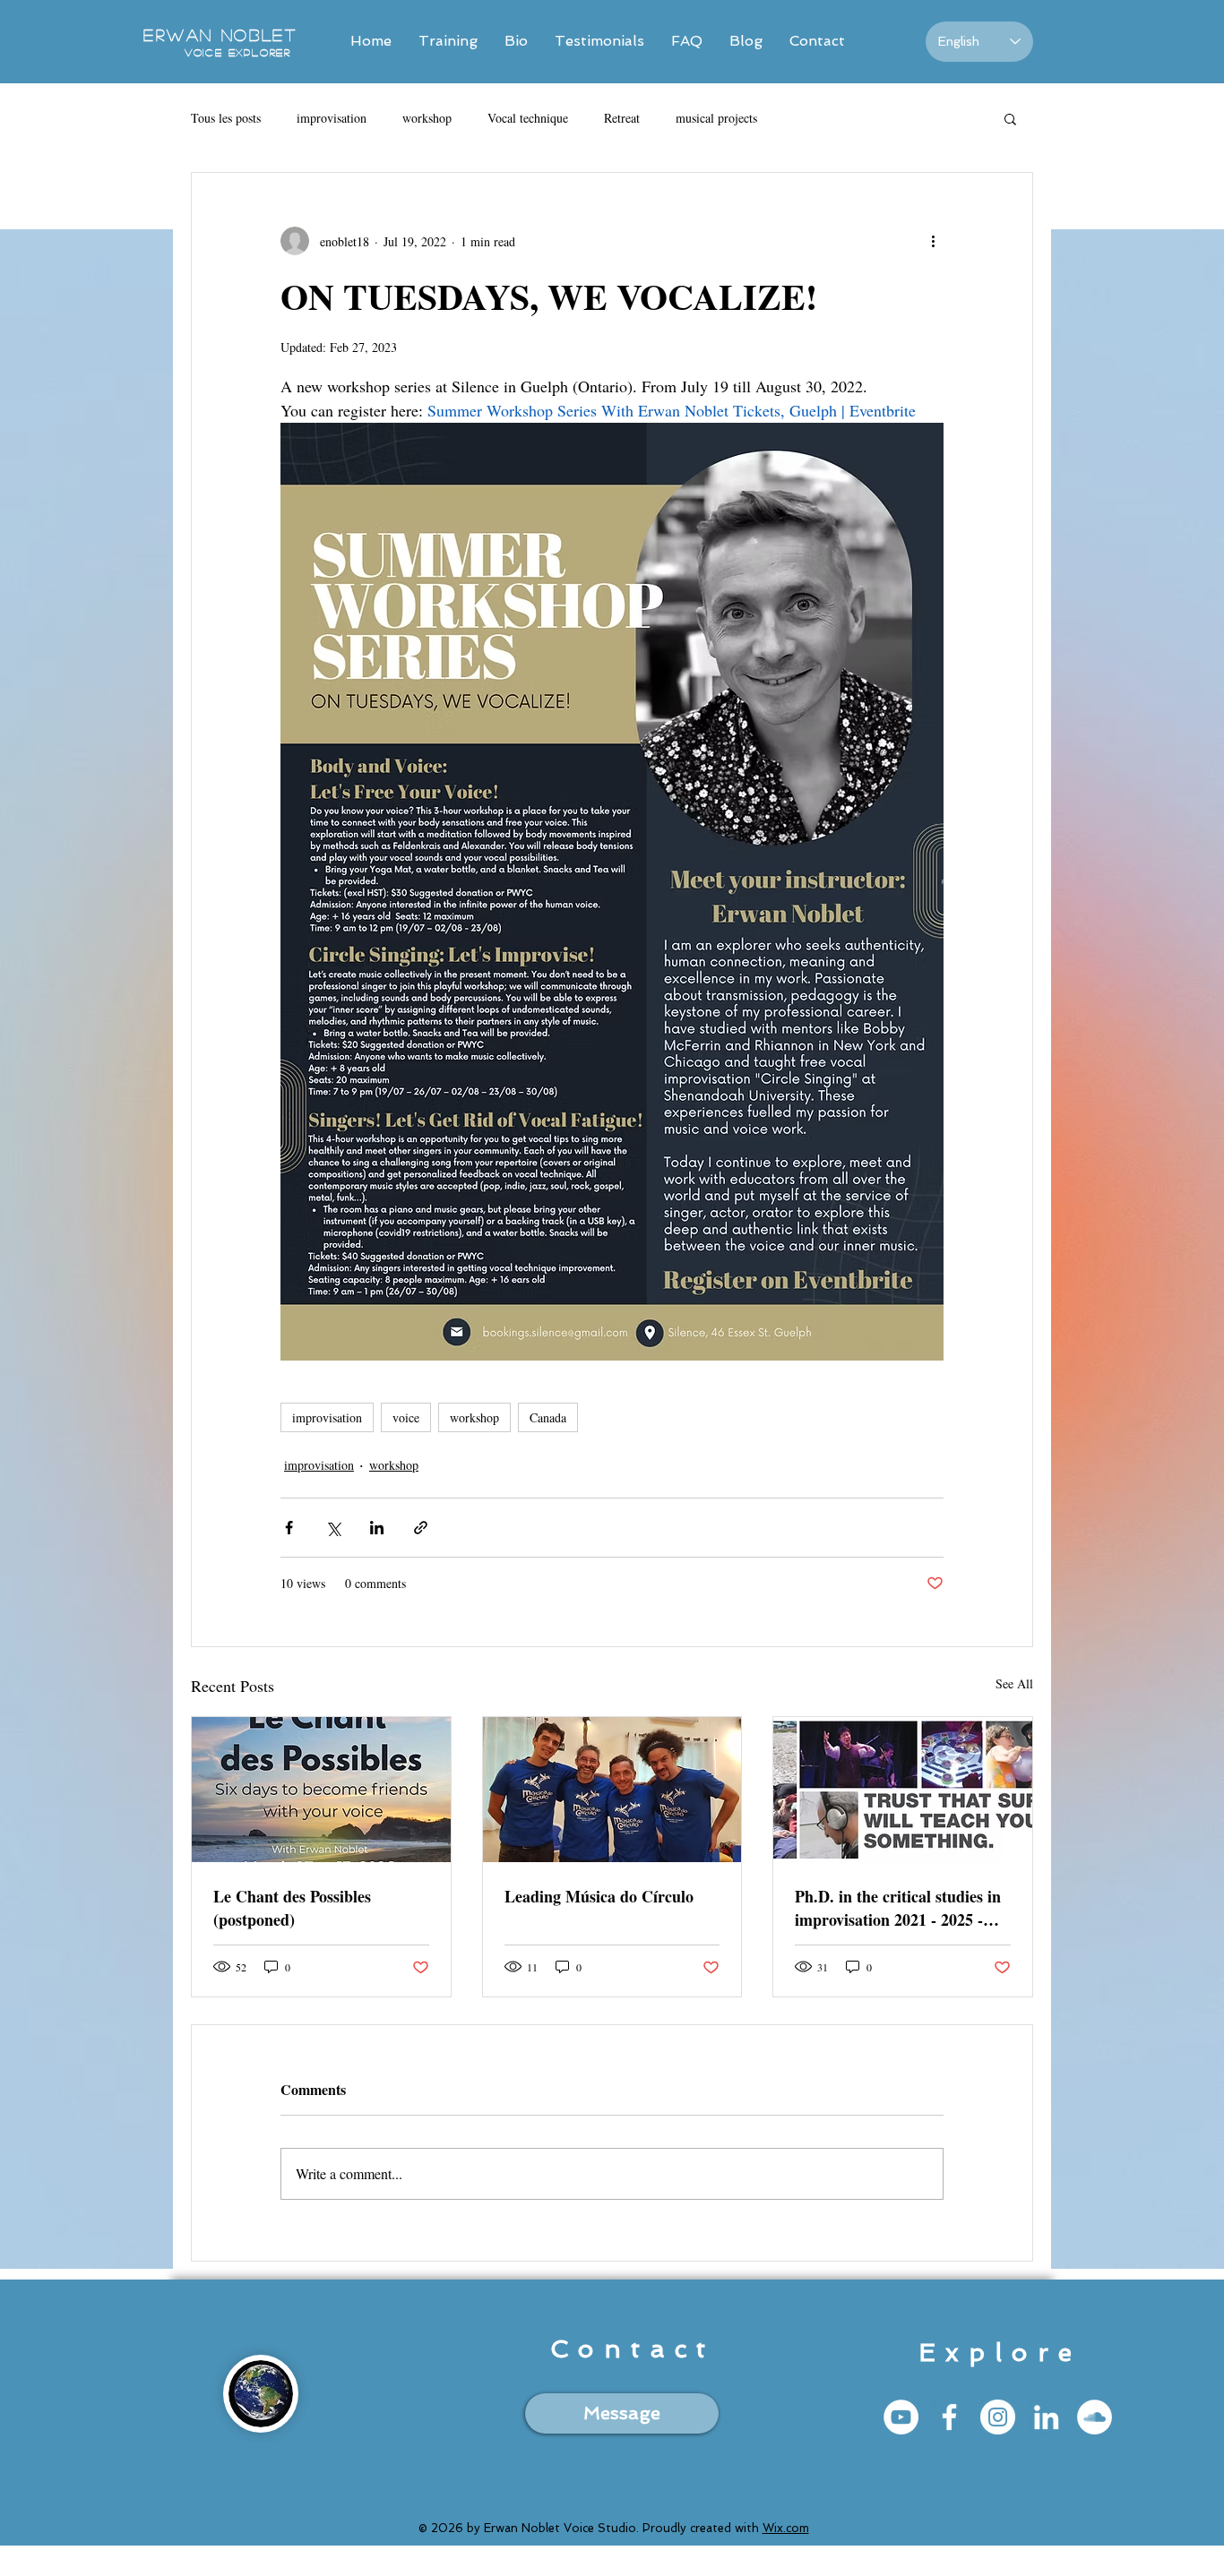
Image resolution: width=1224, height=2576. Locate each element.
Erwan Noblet (220, 35)
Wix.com (786, 2528)
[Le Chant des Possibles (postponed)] (321, 1790)
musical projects (716, 118)
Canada (548, 1417)
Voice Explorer (238, 52)
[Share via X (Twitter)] (333, 1528)
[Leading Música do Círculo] (612, 1790)
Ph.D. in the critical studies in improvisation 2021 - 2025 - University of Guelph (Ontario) (902, 1908)
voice (406, 1417)
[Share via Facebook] (289, 1528)
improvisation (332, 118)
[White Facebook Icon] (949, 2417)
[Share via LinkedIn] (377, 1528)
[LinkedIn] (1046, 2417)
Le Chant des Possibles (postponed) (292, 1908)
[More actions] (933, 241)
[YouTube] (901, 2417)
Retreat (622, 118)
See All (1014, 1683)
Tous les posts (226, 118)
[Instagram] (998, 2417)
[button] (1010, 118)
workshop (427, 118)
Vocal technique (528, 118)
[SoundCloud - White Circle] (1095, 2417)
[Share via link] (421, 1528)
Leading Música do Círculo (599, 1896)
